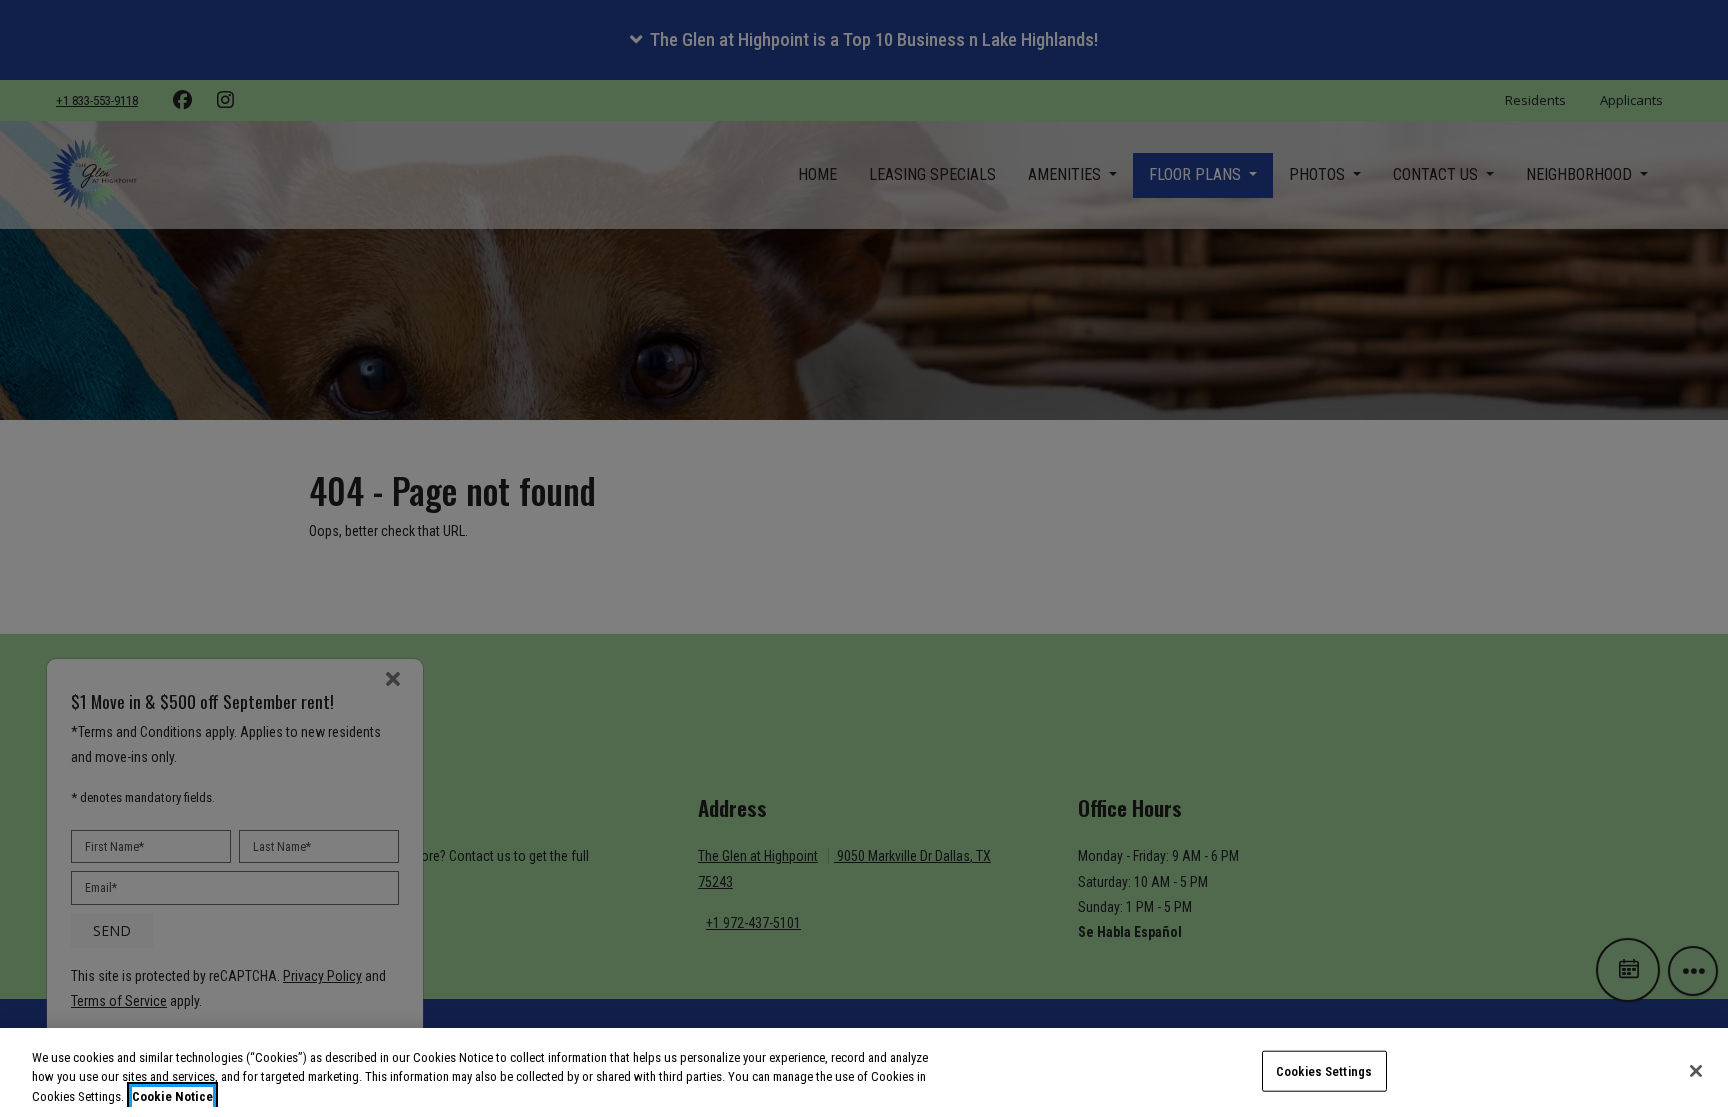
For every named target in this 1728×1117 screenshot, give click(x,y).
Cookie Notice (172, 1096)
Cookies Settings (1324, 1070)
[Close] (1696, 1071)
